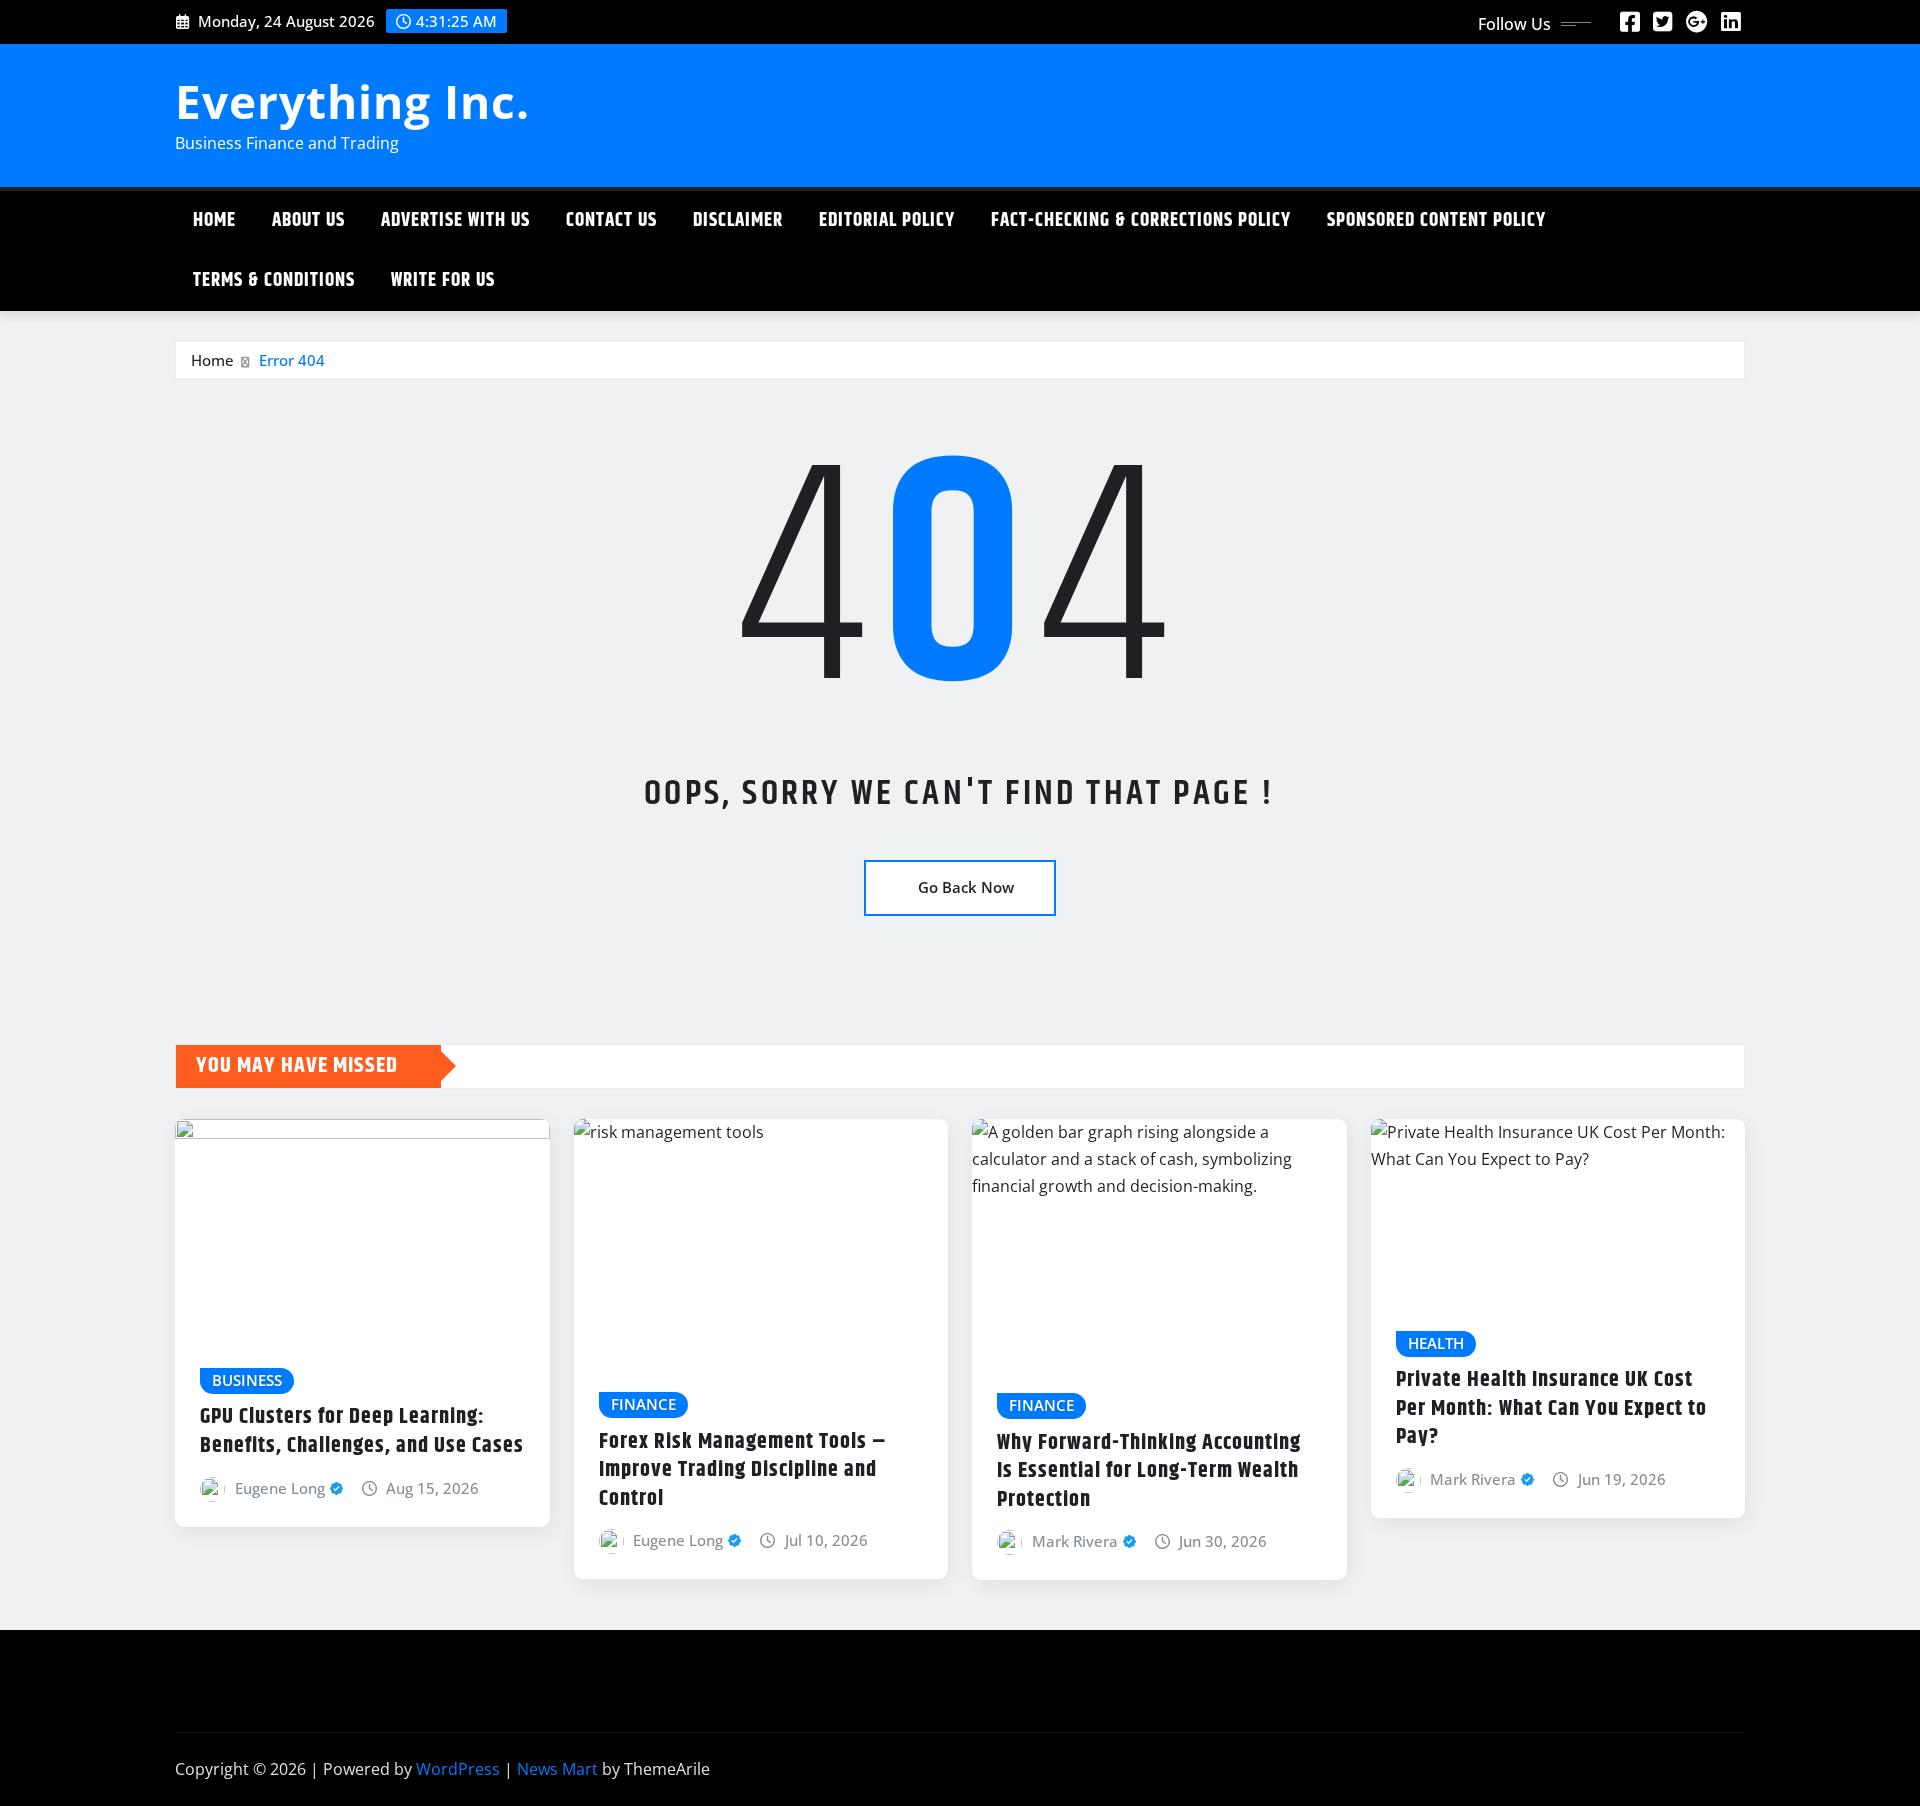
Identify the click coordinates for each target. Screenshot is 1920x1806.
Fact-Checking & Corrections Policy (1141, 220)
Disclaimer (738, 220)
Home (214, 220)
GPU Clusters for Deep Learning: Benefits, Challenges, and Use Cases (362, 1431)
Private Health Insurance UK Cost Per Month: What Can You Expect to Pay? (1551, 1408)
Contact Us (611, 220)
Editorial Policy (887, 220)
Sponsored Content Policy (1436, 220)
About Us (308, 220)
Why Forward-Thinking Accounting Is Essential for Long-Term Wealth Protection (1149, 1471)
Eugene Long (280, 1488)
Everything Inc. (352, 101)
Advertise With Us (455, 220)
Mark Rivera (1075, 1541)
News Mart (557, 1769)
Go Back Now (966, 887)
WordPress (458, 1769)
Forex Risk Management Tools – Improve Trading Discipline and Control (743, 1470)
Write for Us (443, 280)
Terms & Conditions (274, 280)
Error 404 (292, 360)
